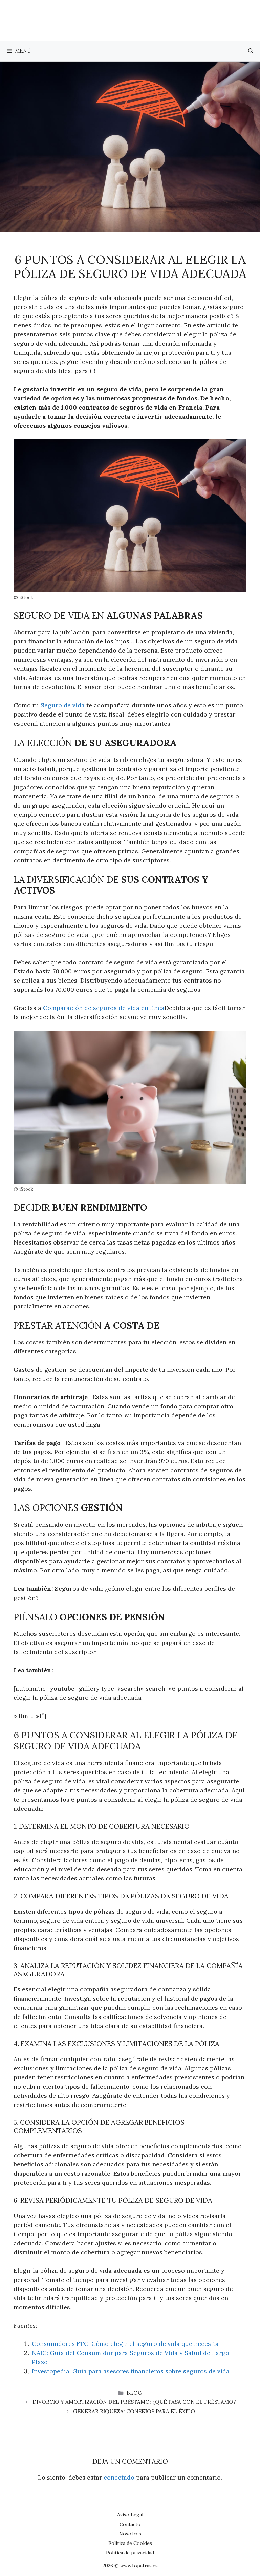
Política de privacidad (130, 2553)
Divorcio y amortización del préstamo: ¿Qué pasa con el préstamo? (134, 2402)
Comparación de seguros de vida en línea (104, 1008)
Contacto (130, 2524)
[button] (251, 51)
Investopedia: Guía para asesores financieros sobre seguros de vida (131, 2371)
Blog (134, 2393)
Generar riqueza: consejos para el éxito (134, 2411)
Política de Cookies (130, 2543)
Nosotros (130, 2534)
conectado (119, 2477)
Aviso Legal (130, 2515)
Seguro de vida (63, 705)
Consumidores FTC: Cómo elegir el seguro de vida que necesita (125, 2344)
